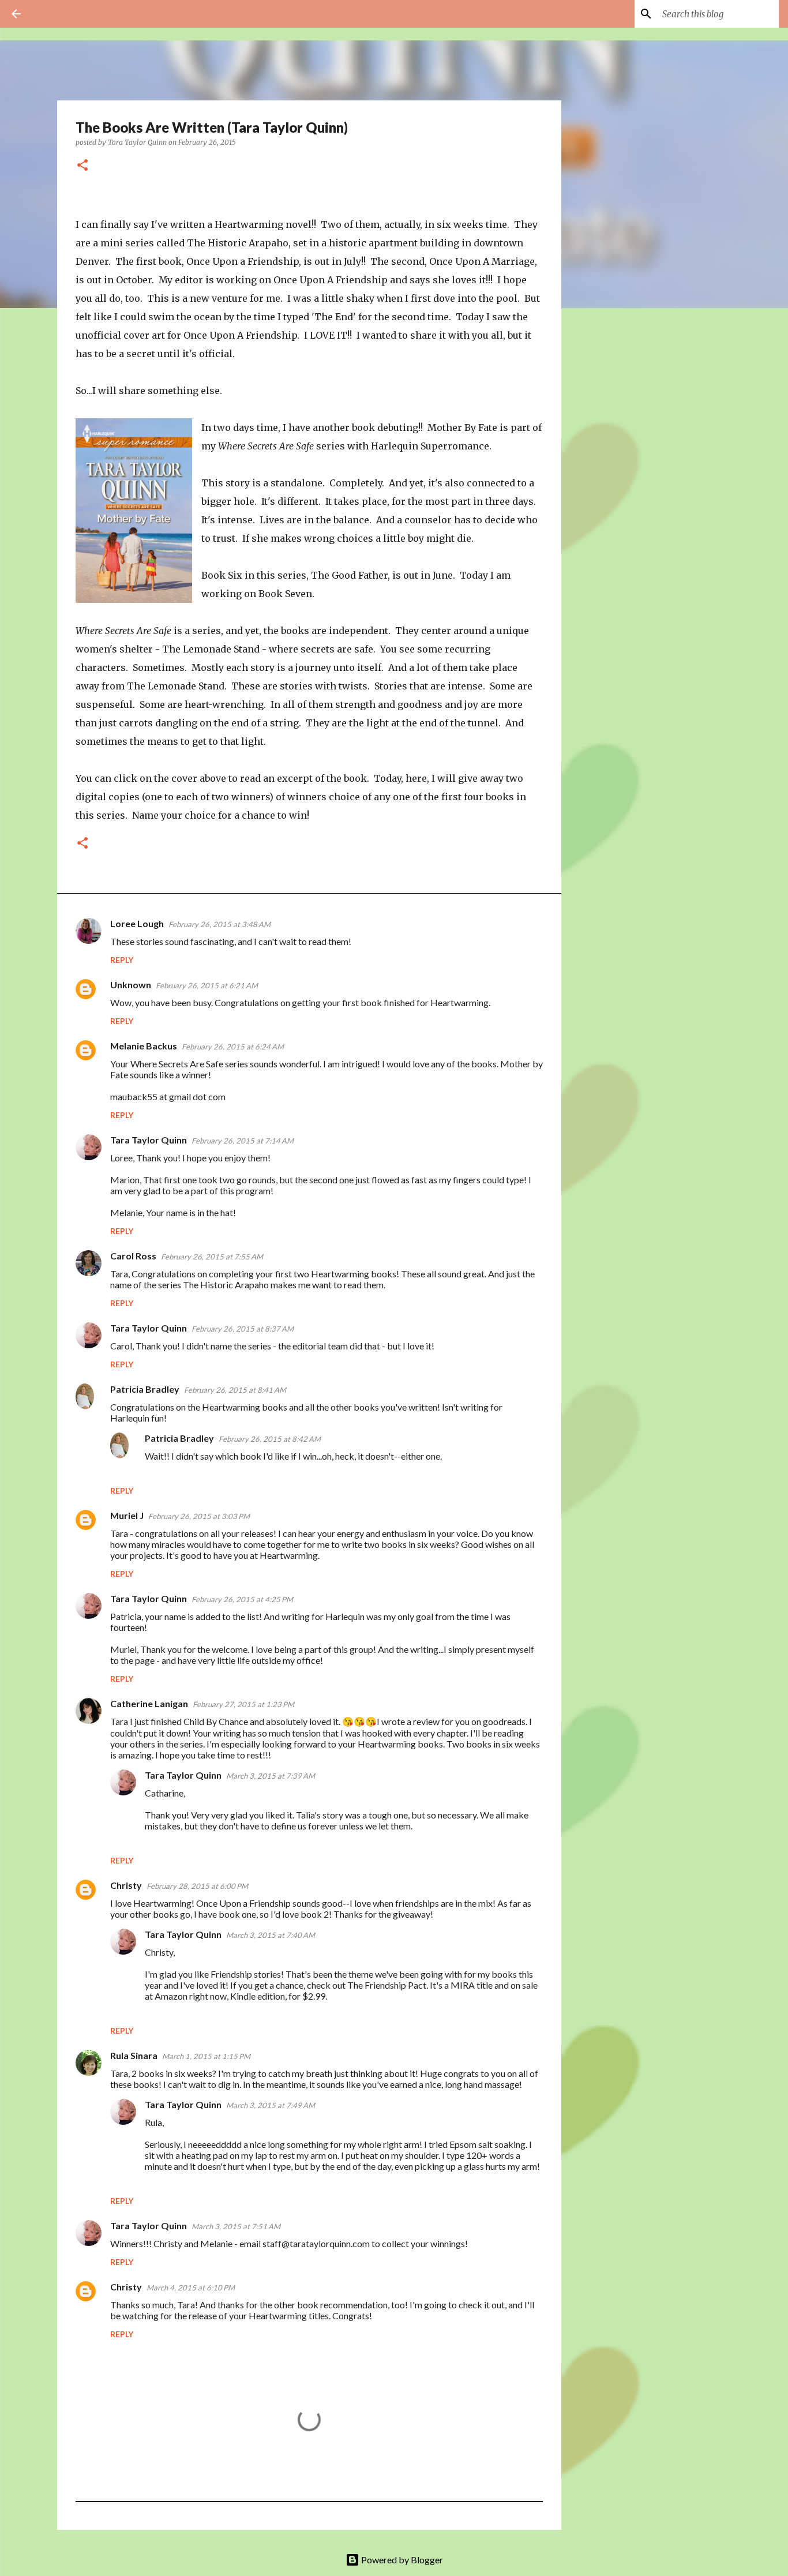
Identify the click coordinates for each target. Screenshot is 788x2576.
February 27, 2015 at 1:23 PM (243, 1704)
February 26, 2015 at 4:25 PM (242, 1599)
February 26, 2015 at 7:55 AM (212, 1257)
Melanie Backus (144, 1046)
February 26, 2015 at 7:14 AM (243, 1141)
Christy (126, 1885)
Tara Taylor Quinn (149, 1140)
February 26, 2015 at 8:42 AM (270, 1439)
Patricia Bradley (145, 1389)
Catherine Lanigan (149, 1703)
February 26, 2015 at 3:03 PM (199, 1516)
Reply (122, 960)
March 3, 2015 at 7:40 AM (271, 1935)
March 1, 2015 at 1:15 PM (206, 2056)
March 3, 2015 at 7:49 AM (271, 2105)
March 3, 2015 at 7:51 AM (236, 2226)
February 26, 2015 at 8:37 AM (243, 1329)
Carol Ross (133, 1256)
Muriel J (127, 1515)
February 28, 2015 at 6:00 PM (197, 1886)
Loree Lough (137, 923)
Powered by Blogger (401, 2560)
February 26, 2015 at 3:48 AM (219, 924)
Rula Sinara (134, 2055)
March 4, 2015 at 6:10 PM (191, 2288)
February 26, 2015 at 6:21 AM (207, 985)
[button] (82, 166)
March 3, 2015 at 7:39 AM (271, 1776)
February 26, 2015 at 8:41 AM (235, 1390)
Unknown (131, 985)
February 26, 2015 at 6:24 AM (233, 1047)
